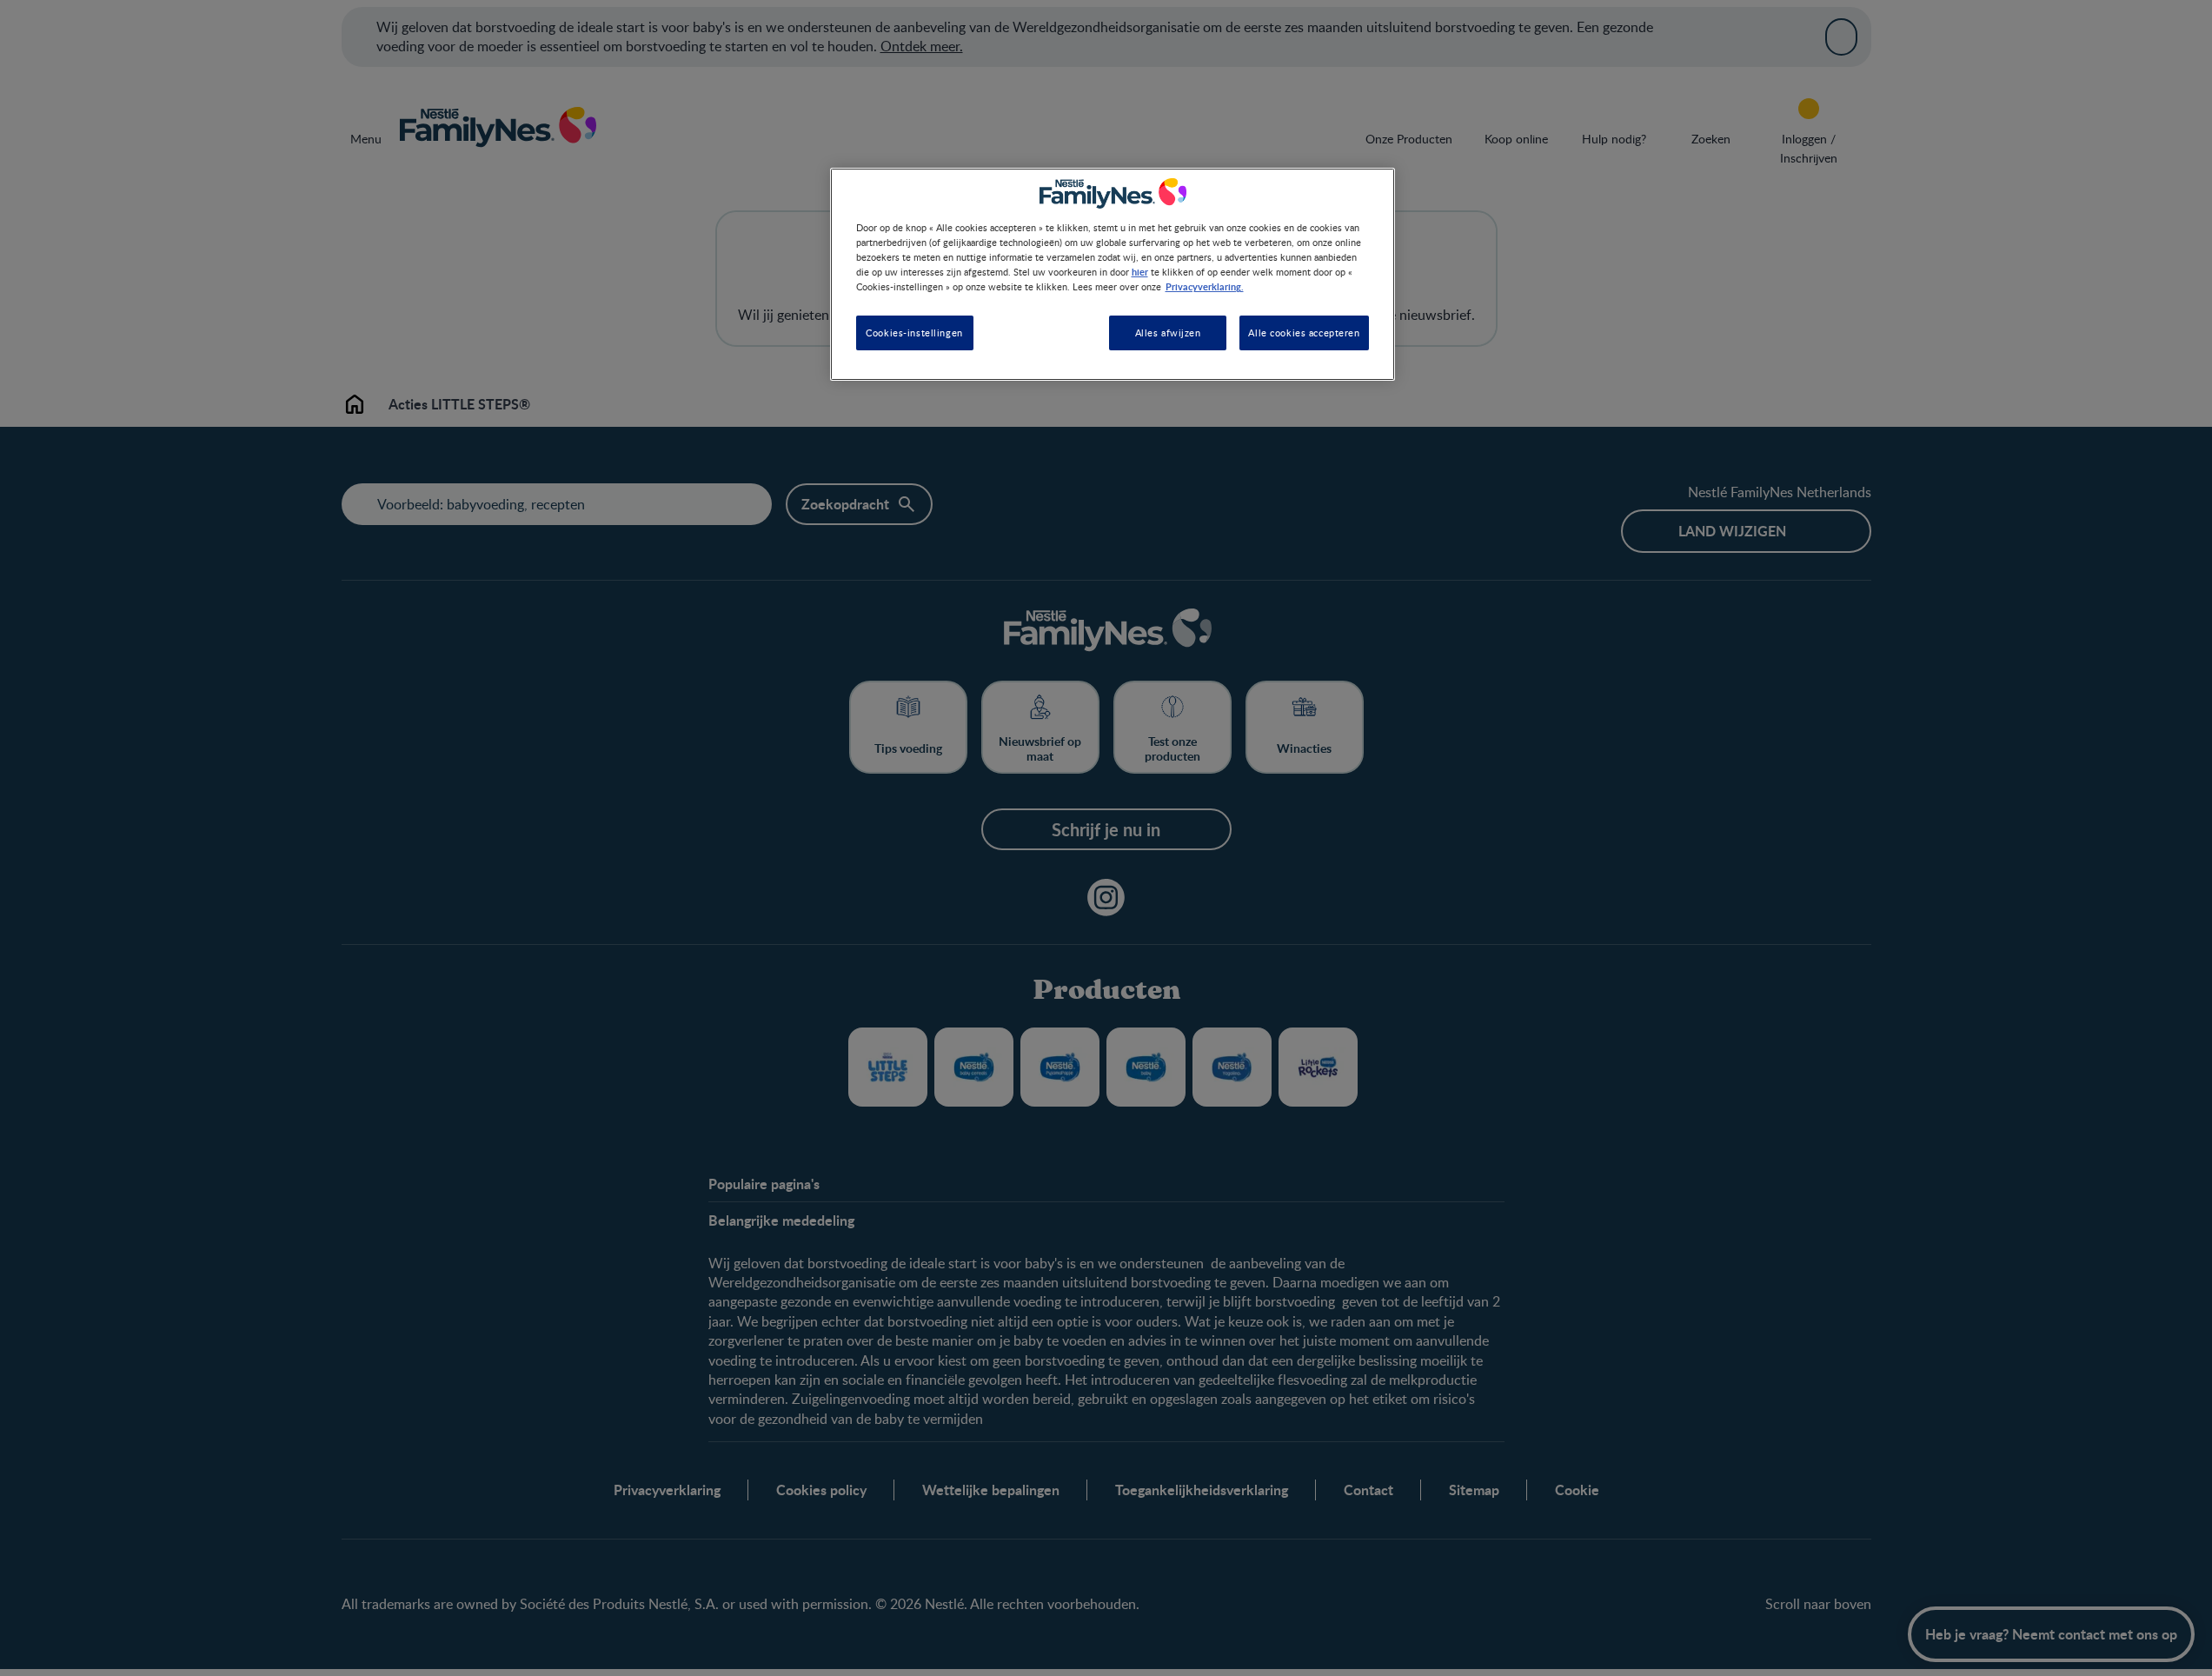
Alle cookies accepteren (1304, 333)
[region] (1113, 274)
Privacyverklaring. (1205, 286)
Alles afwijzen (1168, 333)
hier (1140, 271)
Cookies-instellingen (914, 333)
